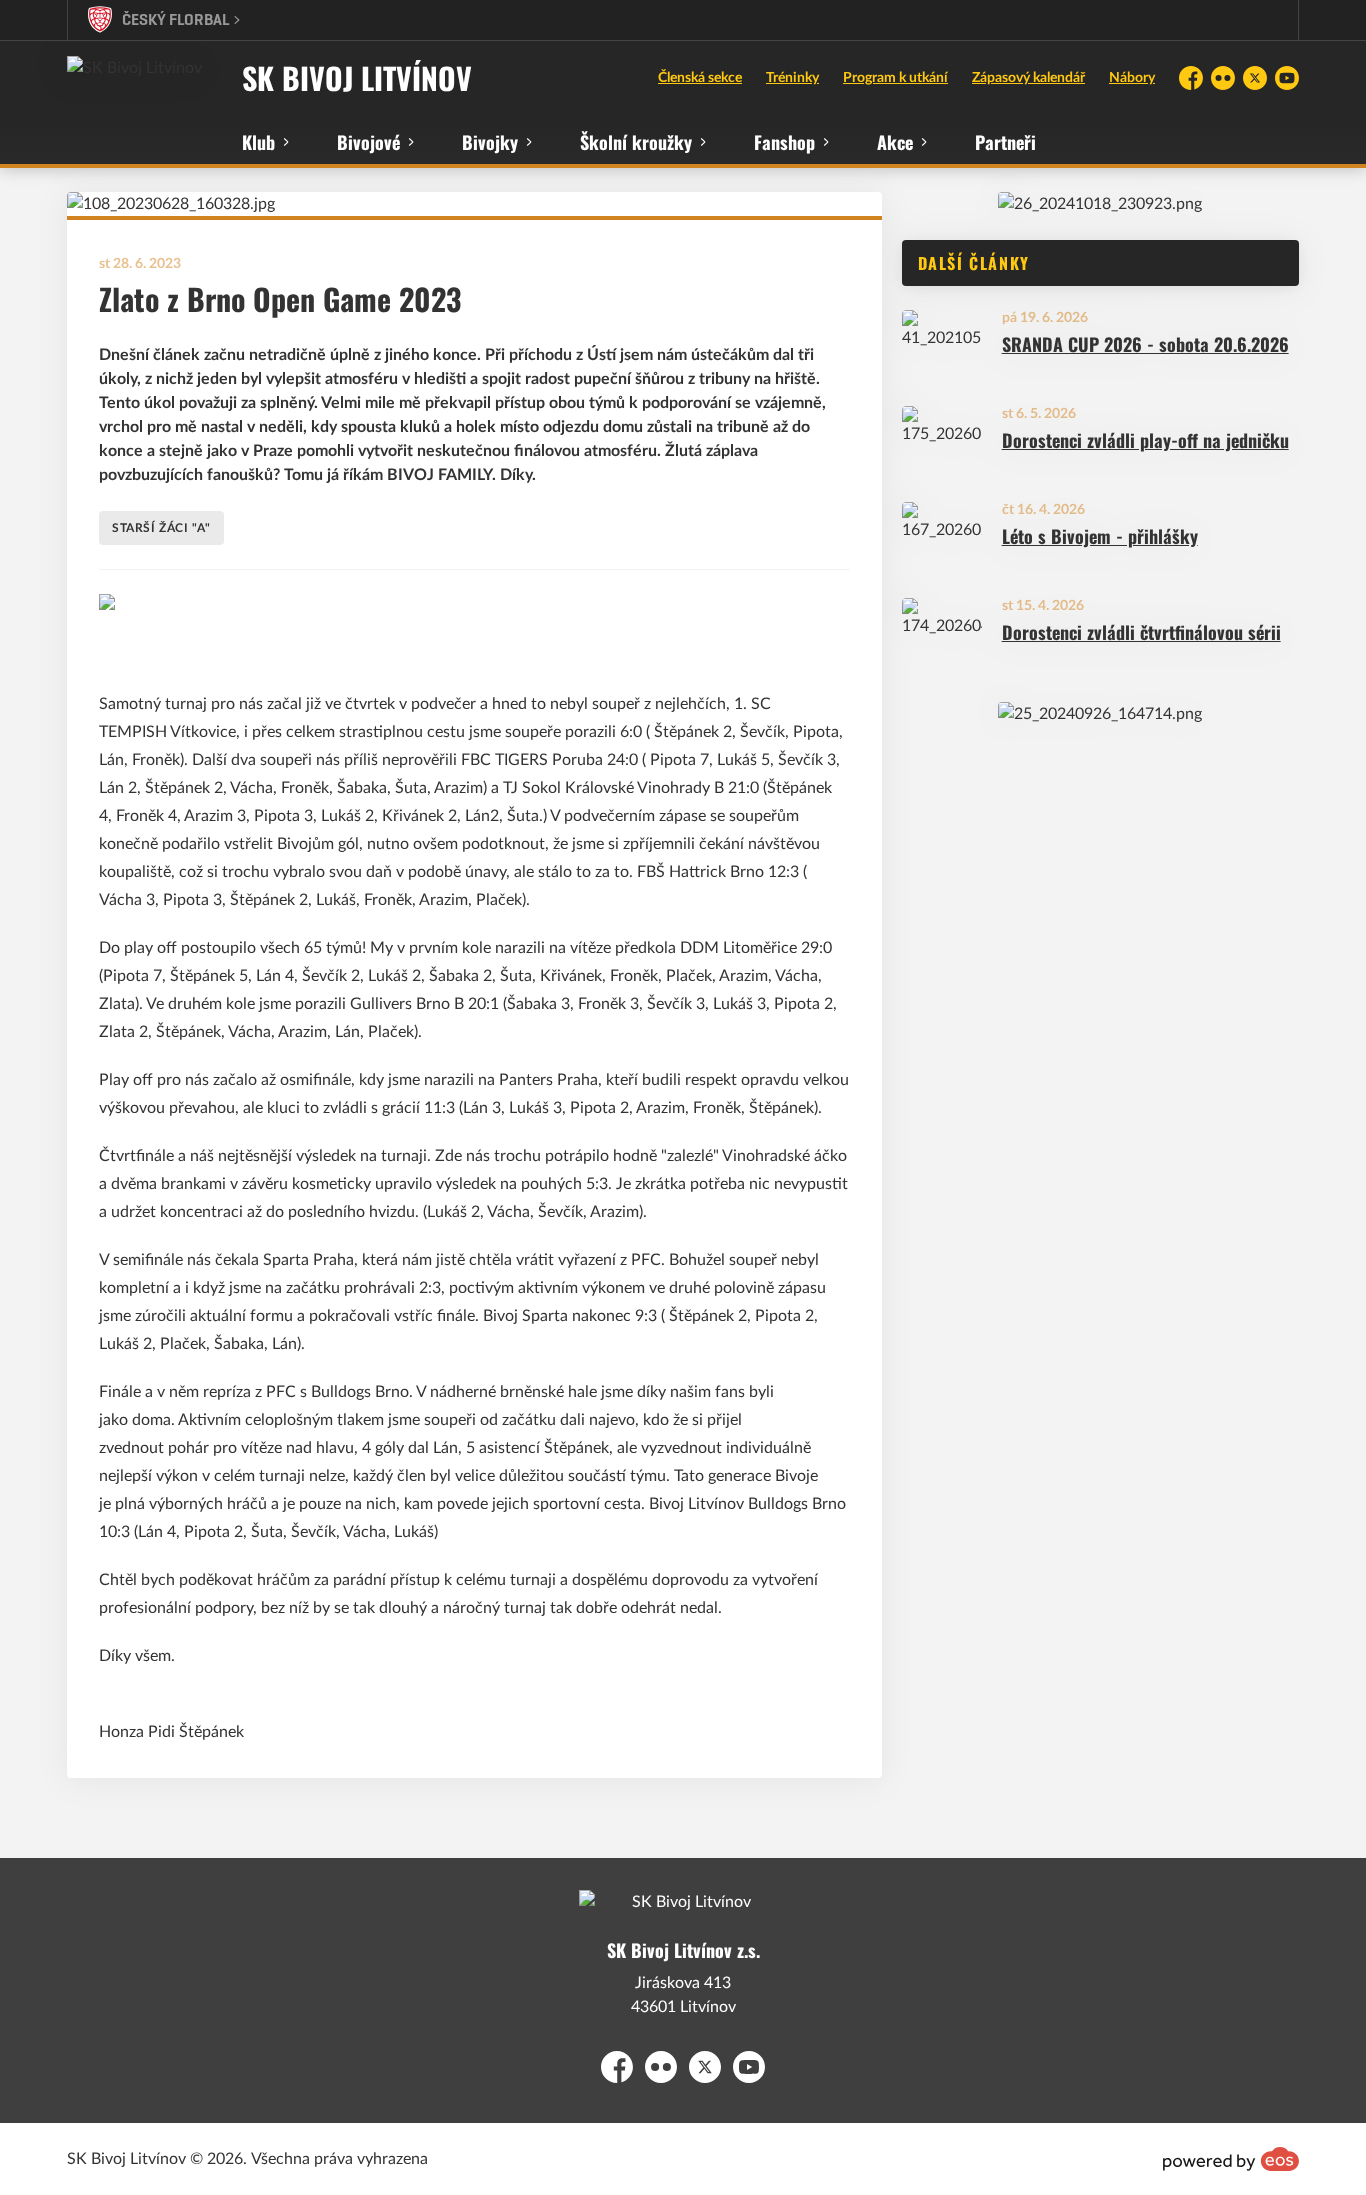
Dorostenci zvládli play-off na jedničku (1145, 440)
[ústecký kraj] (1100, 714)
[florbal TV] (1100, 204)
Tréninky (792, 78)
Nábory (1132, 78)
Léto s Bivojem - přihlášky (1100, 536)
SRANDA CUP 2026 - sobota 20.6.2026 (1145, 344)
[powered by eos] (1231, 2159)
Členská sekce (700, 78)
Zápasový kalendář (1028, 78)
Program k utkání (895, 78)
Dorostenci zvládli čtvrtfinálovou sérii (1141, 632)
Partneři (1005, 142)
